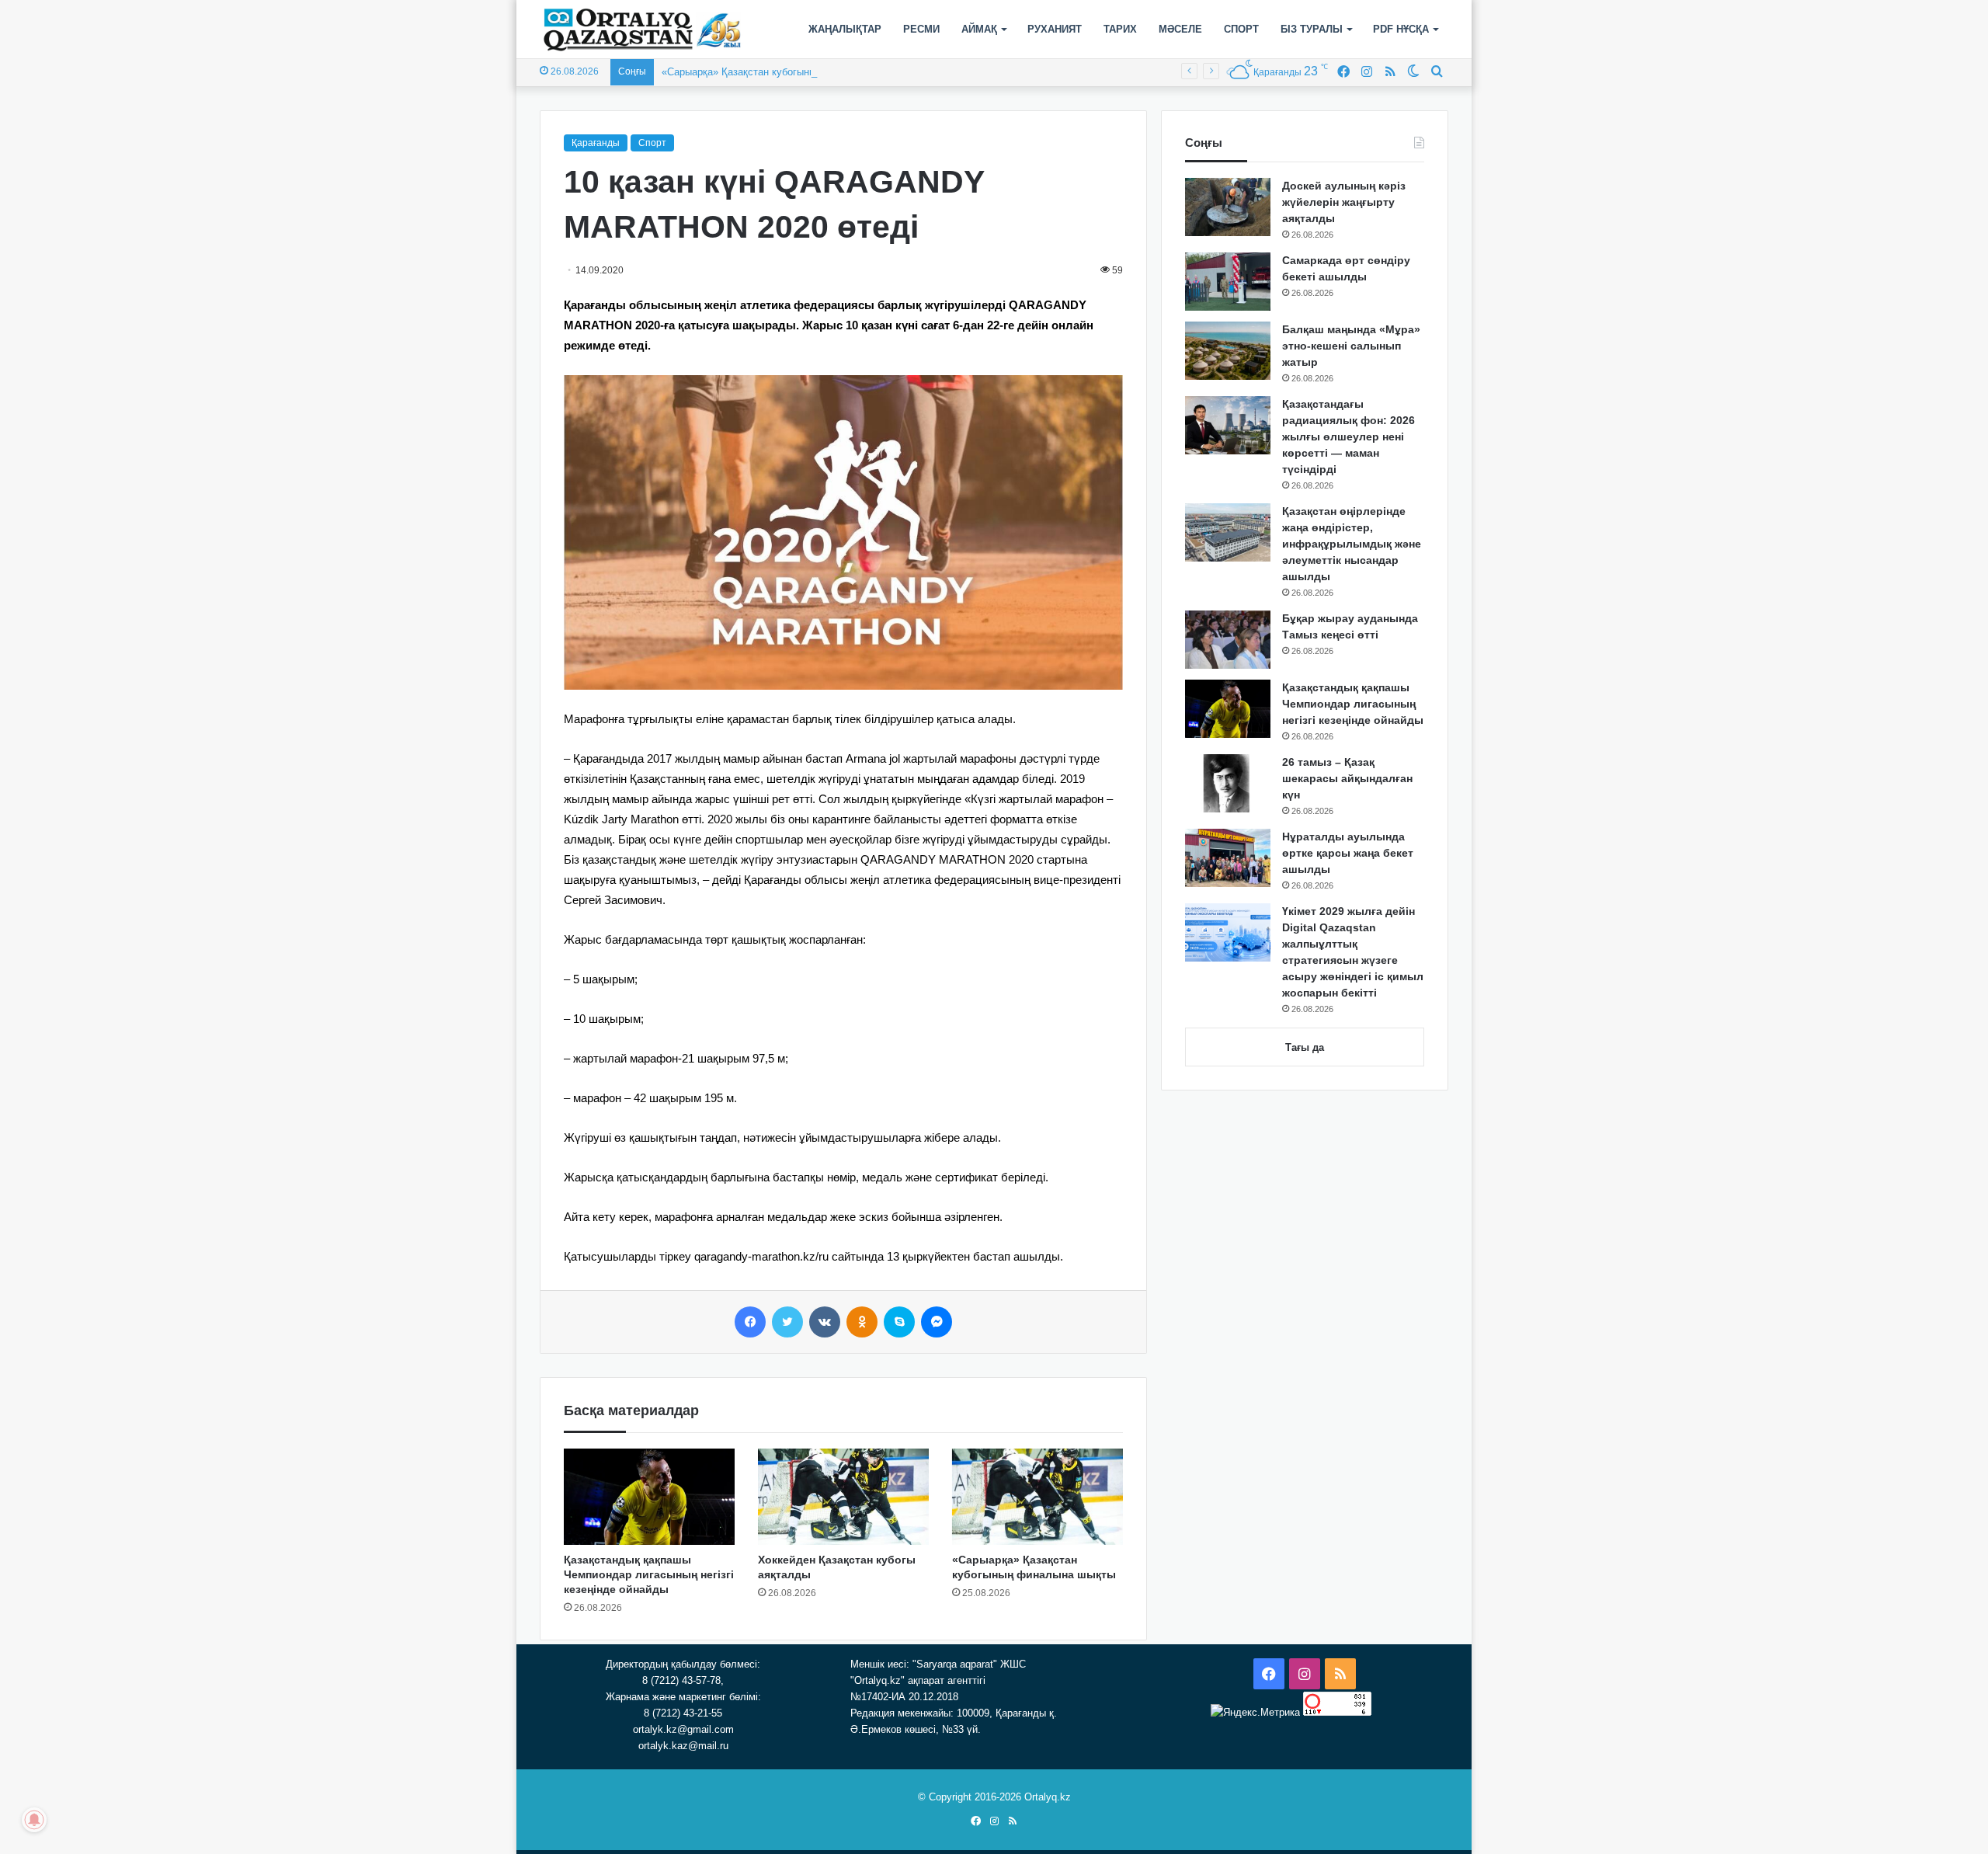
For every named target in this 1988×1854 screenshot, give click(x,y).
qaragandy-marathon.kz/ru (761, 1256)
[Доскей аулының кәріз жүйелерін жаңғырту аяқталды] (1228, 207)
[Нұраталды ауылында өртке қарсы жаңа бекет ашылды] (1228, 858)
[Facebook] (750, 1322)
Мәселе (1180, 29)
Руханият (1055, 29)
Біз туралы (1312, 29)
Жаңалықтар (845, 29)
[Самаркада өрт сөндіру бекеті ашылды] (1228, 282)
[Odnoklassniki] (862, 1322)
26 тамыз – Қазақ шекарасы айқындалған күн (1347, 778)
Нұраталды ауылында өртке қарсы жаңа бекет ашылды (1348, 853)
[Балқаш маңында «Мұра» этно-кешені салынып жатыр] (1228, 351)
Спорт (1241, 29)
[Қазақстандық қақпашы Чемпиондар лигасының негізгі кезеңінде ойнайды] (649, 1497)
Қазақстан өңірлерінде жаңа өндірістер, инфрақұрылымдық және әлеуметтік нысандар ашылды (1352, 544)
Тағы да (1305, 1047)
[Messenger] (937, 1322)
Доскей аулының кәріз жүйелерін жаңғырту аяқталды (1344, 202)
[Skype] (899, 1322)
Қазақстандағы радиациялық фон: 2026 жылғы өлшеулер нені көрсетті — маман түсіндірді (1349, 437)
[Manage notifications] (34, 1820)
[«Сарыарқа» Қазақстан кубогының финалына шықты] (1037, 1497)
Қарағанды (596, 143)
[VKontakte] (825, 1322)
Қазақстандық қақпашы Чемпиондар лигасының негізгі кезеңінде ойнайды (649, 1574)
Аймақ (979, 29)
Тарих (1120, 29)
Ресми (921, 29)
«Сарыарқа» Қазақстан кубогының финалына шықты (785, 72)
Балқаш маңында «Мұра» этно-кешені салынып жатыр (1351, 346)
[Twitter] (787, 1322)
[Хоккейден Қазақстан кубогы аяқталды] (843, 1497)
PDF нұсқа (1401, 29)
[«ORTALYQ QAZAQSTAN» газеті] (643, 30)
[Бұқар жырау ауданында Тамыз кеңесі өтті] (1228, 640)
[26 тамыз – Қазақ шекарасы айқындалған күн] (1228, 783)
